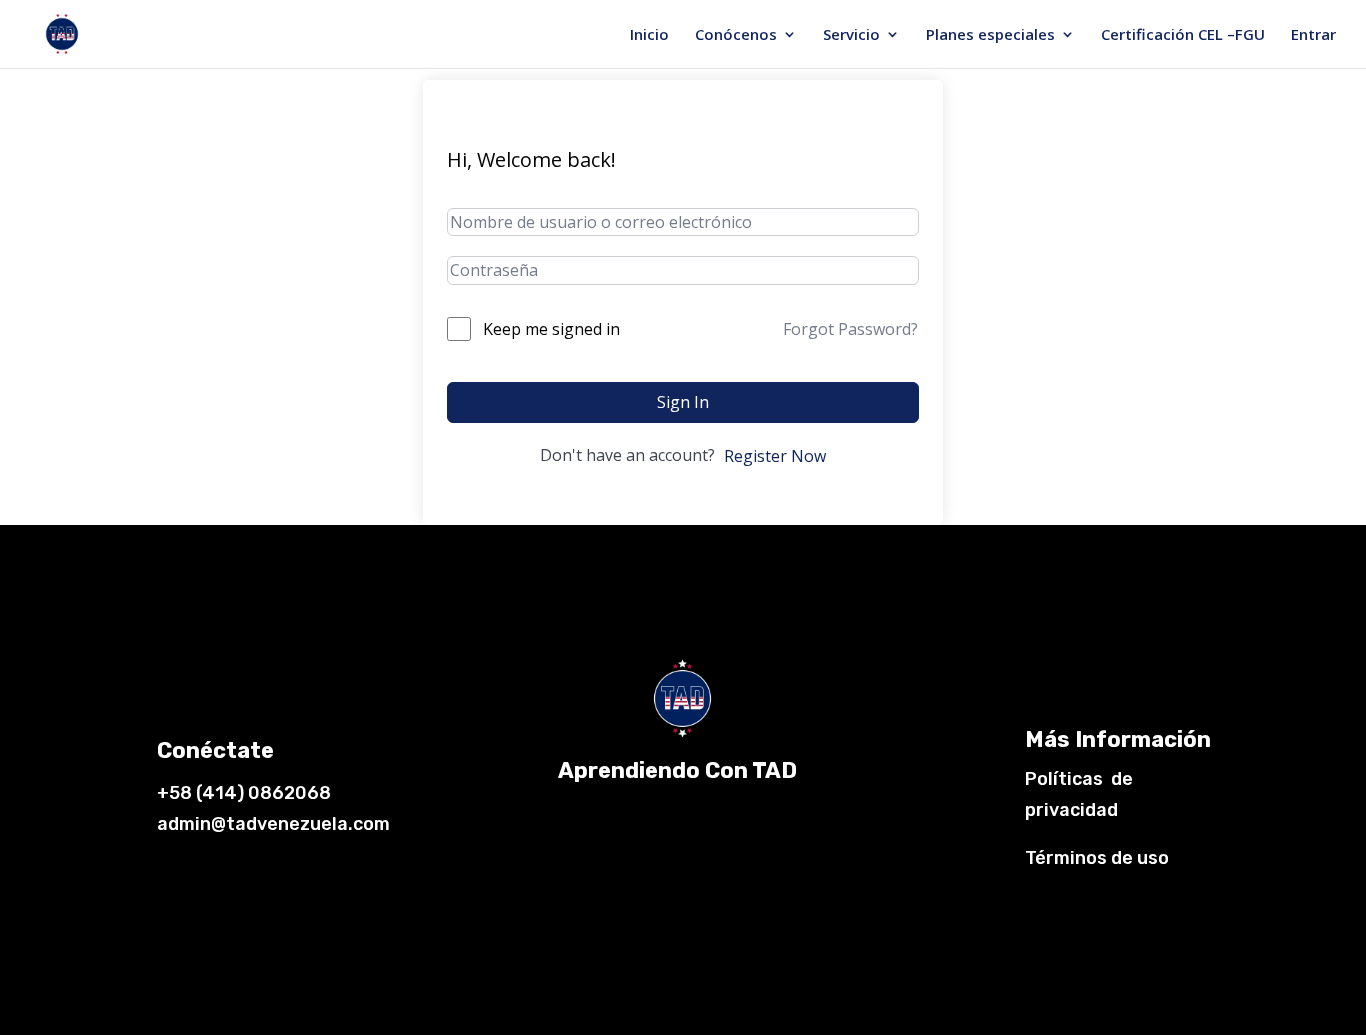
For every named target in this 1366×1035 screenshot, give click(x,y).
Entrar (1313, 35)
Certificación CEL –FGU (1183, 35)
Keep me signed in (551, 329)
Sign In (683, 402)
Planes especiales (990, 35)
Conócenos (736, 35)
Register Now (775, 456)
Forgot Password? (850, 329)
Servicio (851, 35)
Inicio (649, 35)
